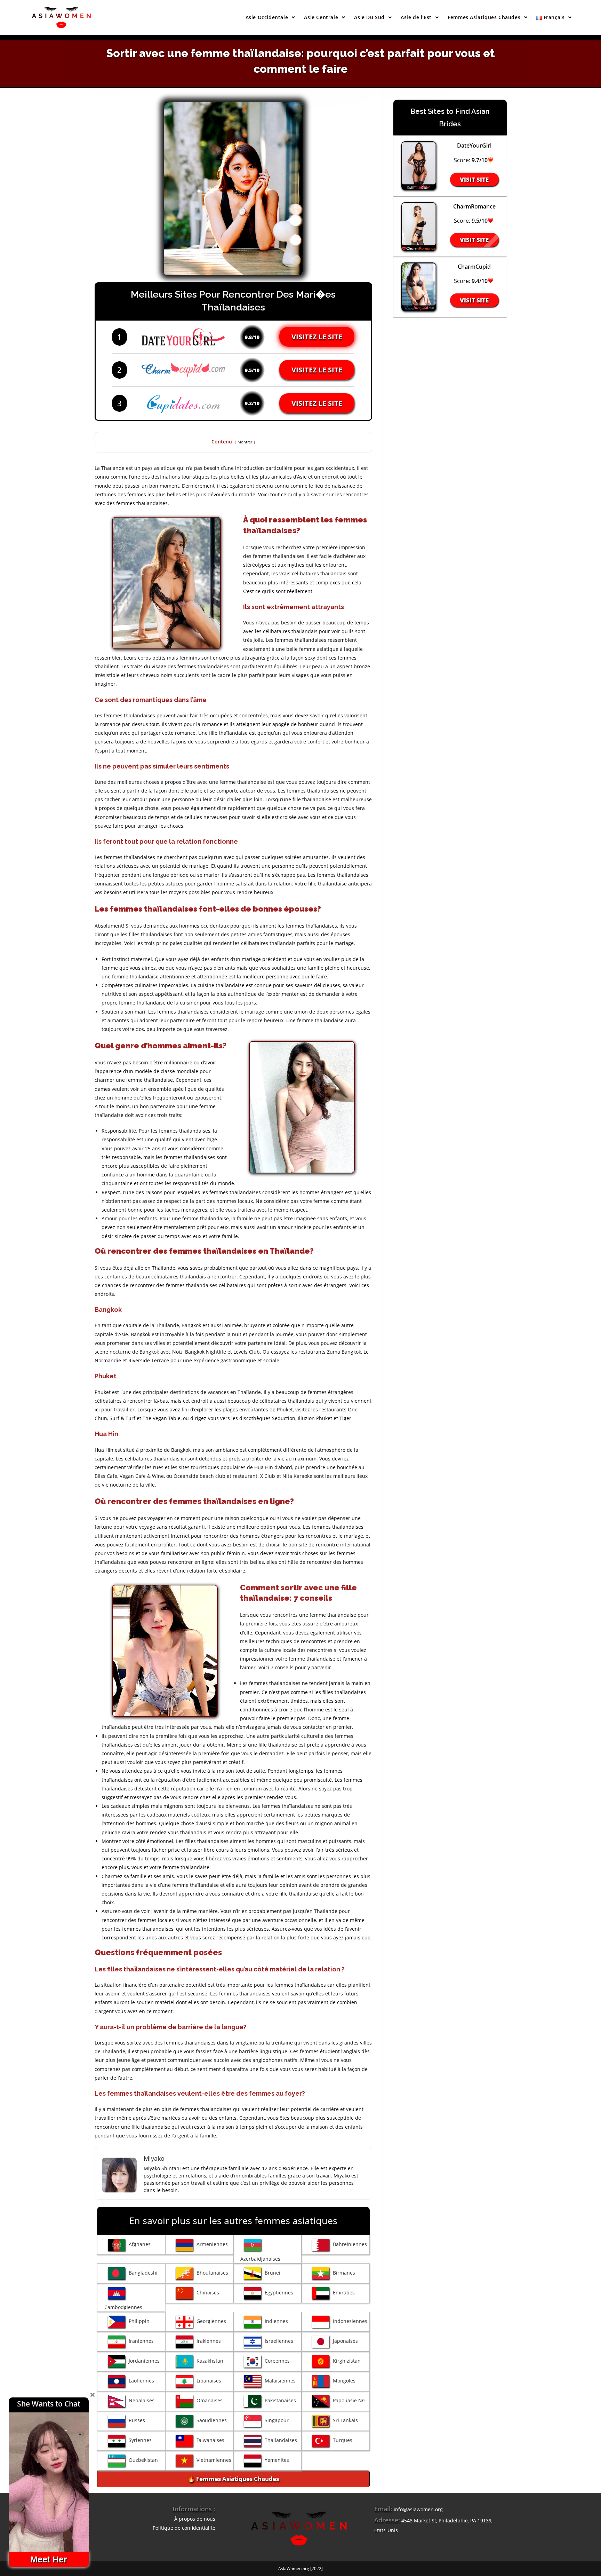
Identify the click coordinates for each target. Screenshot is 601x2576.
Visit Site (474, 179)
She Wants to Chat (49, 2404)
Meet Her (49, 2559)
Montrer (245, 442)
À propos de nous (195, 2519)
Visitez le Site (317, 337)
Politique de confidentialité (184, 2528)
